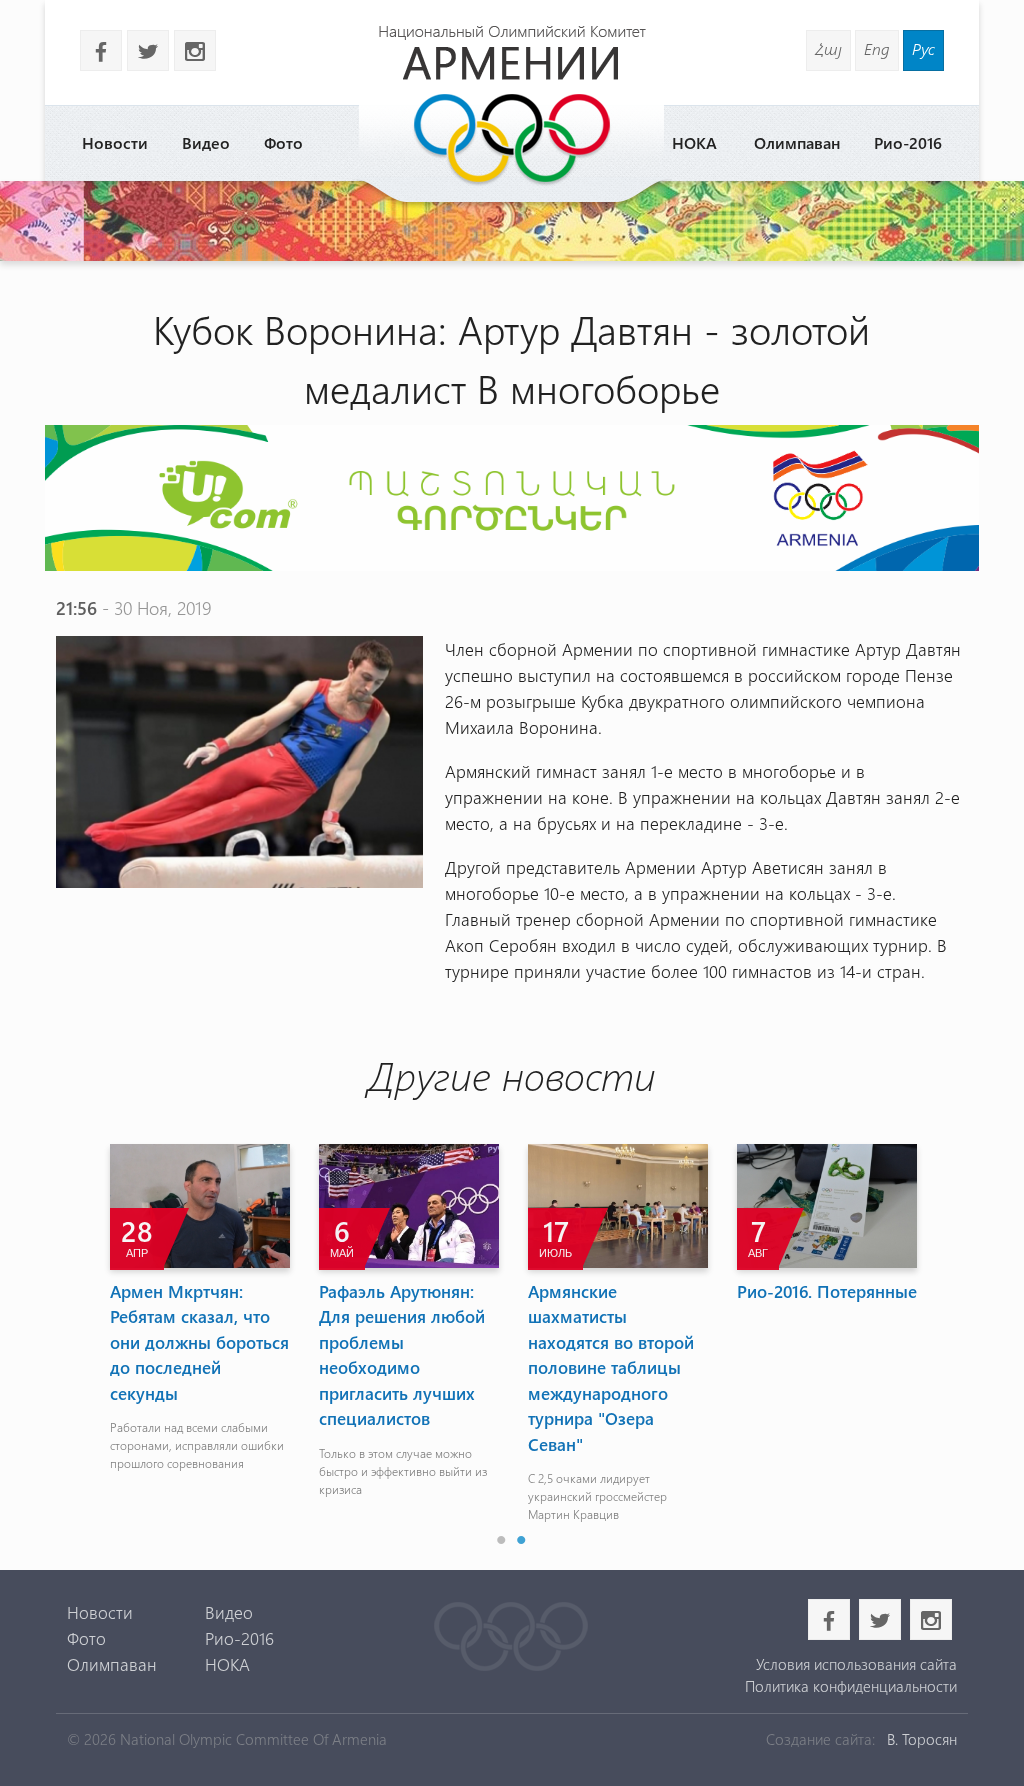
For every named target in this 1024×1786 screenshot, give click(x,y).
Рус (923, 48)
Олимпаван (797, 142)
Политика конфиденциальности (851, 1686)
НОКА (694, 142)
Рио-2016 (908, 142)
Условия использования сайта (856, 1664)
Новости (115, 142)
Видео (206, 142)
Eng (877, 48)
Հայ (828, 48)
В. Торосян (922, 1739)
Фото (283, 142)
